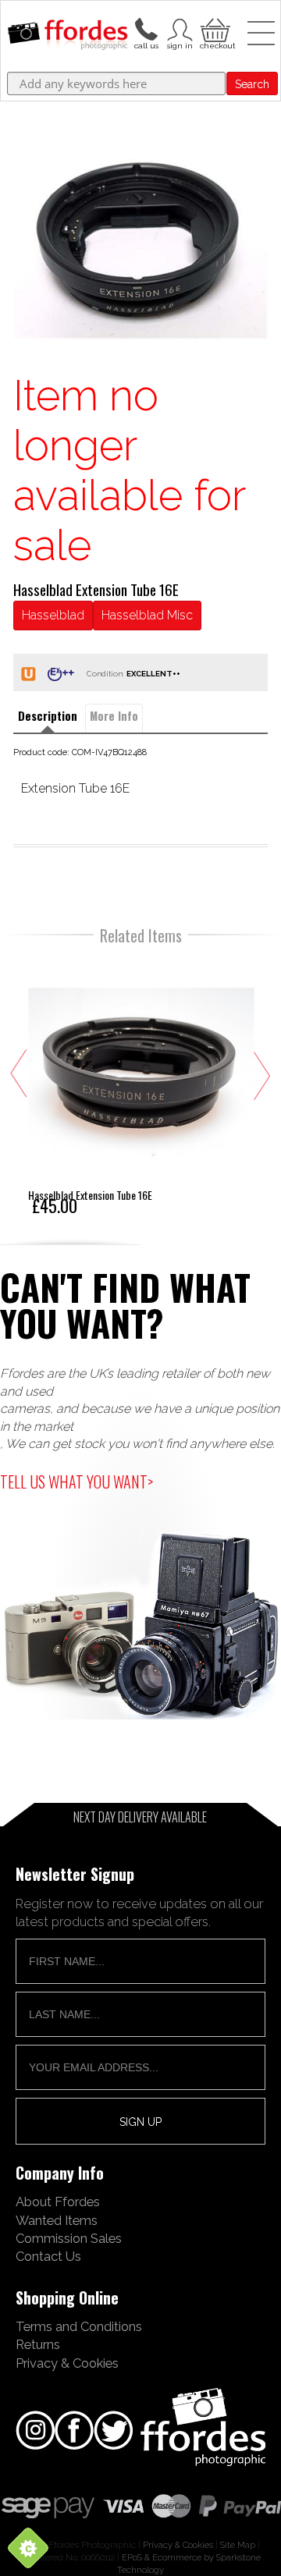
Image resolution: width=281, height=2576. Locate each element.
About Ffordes (58, 2202)
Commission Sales (69, 2238)
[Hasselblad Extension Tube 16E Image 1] (140, 243)
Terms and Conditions (79, 2326)
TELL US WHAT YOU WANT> (76, 1481)
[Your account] (146, 28)
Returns (38, 2344)
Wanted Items (57, 2220)
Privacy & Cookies (67, 2363)
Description (48, 716)
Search (252, 84)
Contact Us (48, 2256)
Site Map (238, 2545)
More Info (114, 716)
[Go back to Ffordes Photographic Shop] (68, 36)
